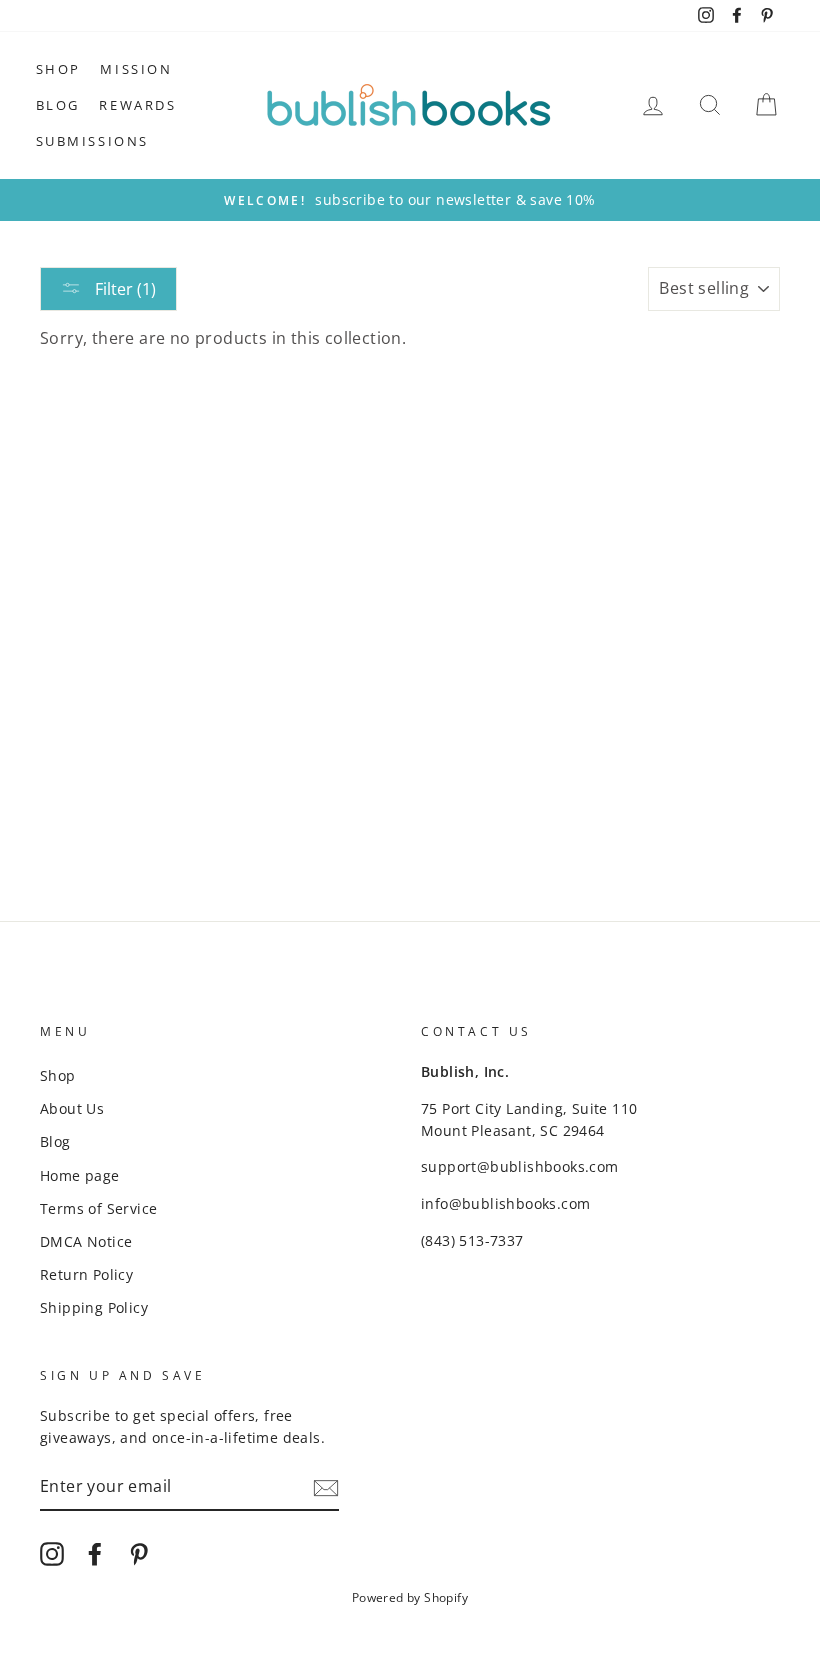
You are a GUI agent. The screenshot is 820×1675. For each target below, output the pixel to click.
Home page (80, 1175)
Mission (136, 69)
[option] (410, 200)
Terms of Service (98, 1208)
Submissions (93, 141)
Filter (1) (123, 289)
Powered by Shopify (410, 1597)
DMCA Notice (86, 1241)
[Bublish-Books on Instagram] (52, 1553)
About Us (72, 1108)
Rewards (137, 105)
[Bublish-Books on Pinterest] (139, 1553)
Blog (58, 105)
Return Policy (86, 1274)
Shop (58, 69)
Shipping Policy (94, 1307)
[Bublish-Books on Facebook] (95, 1553)
